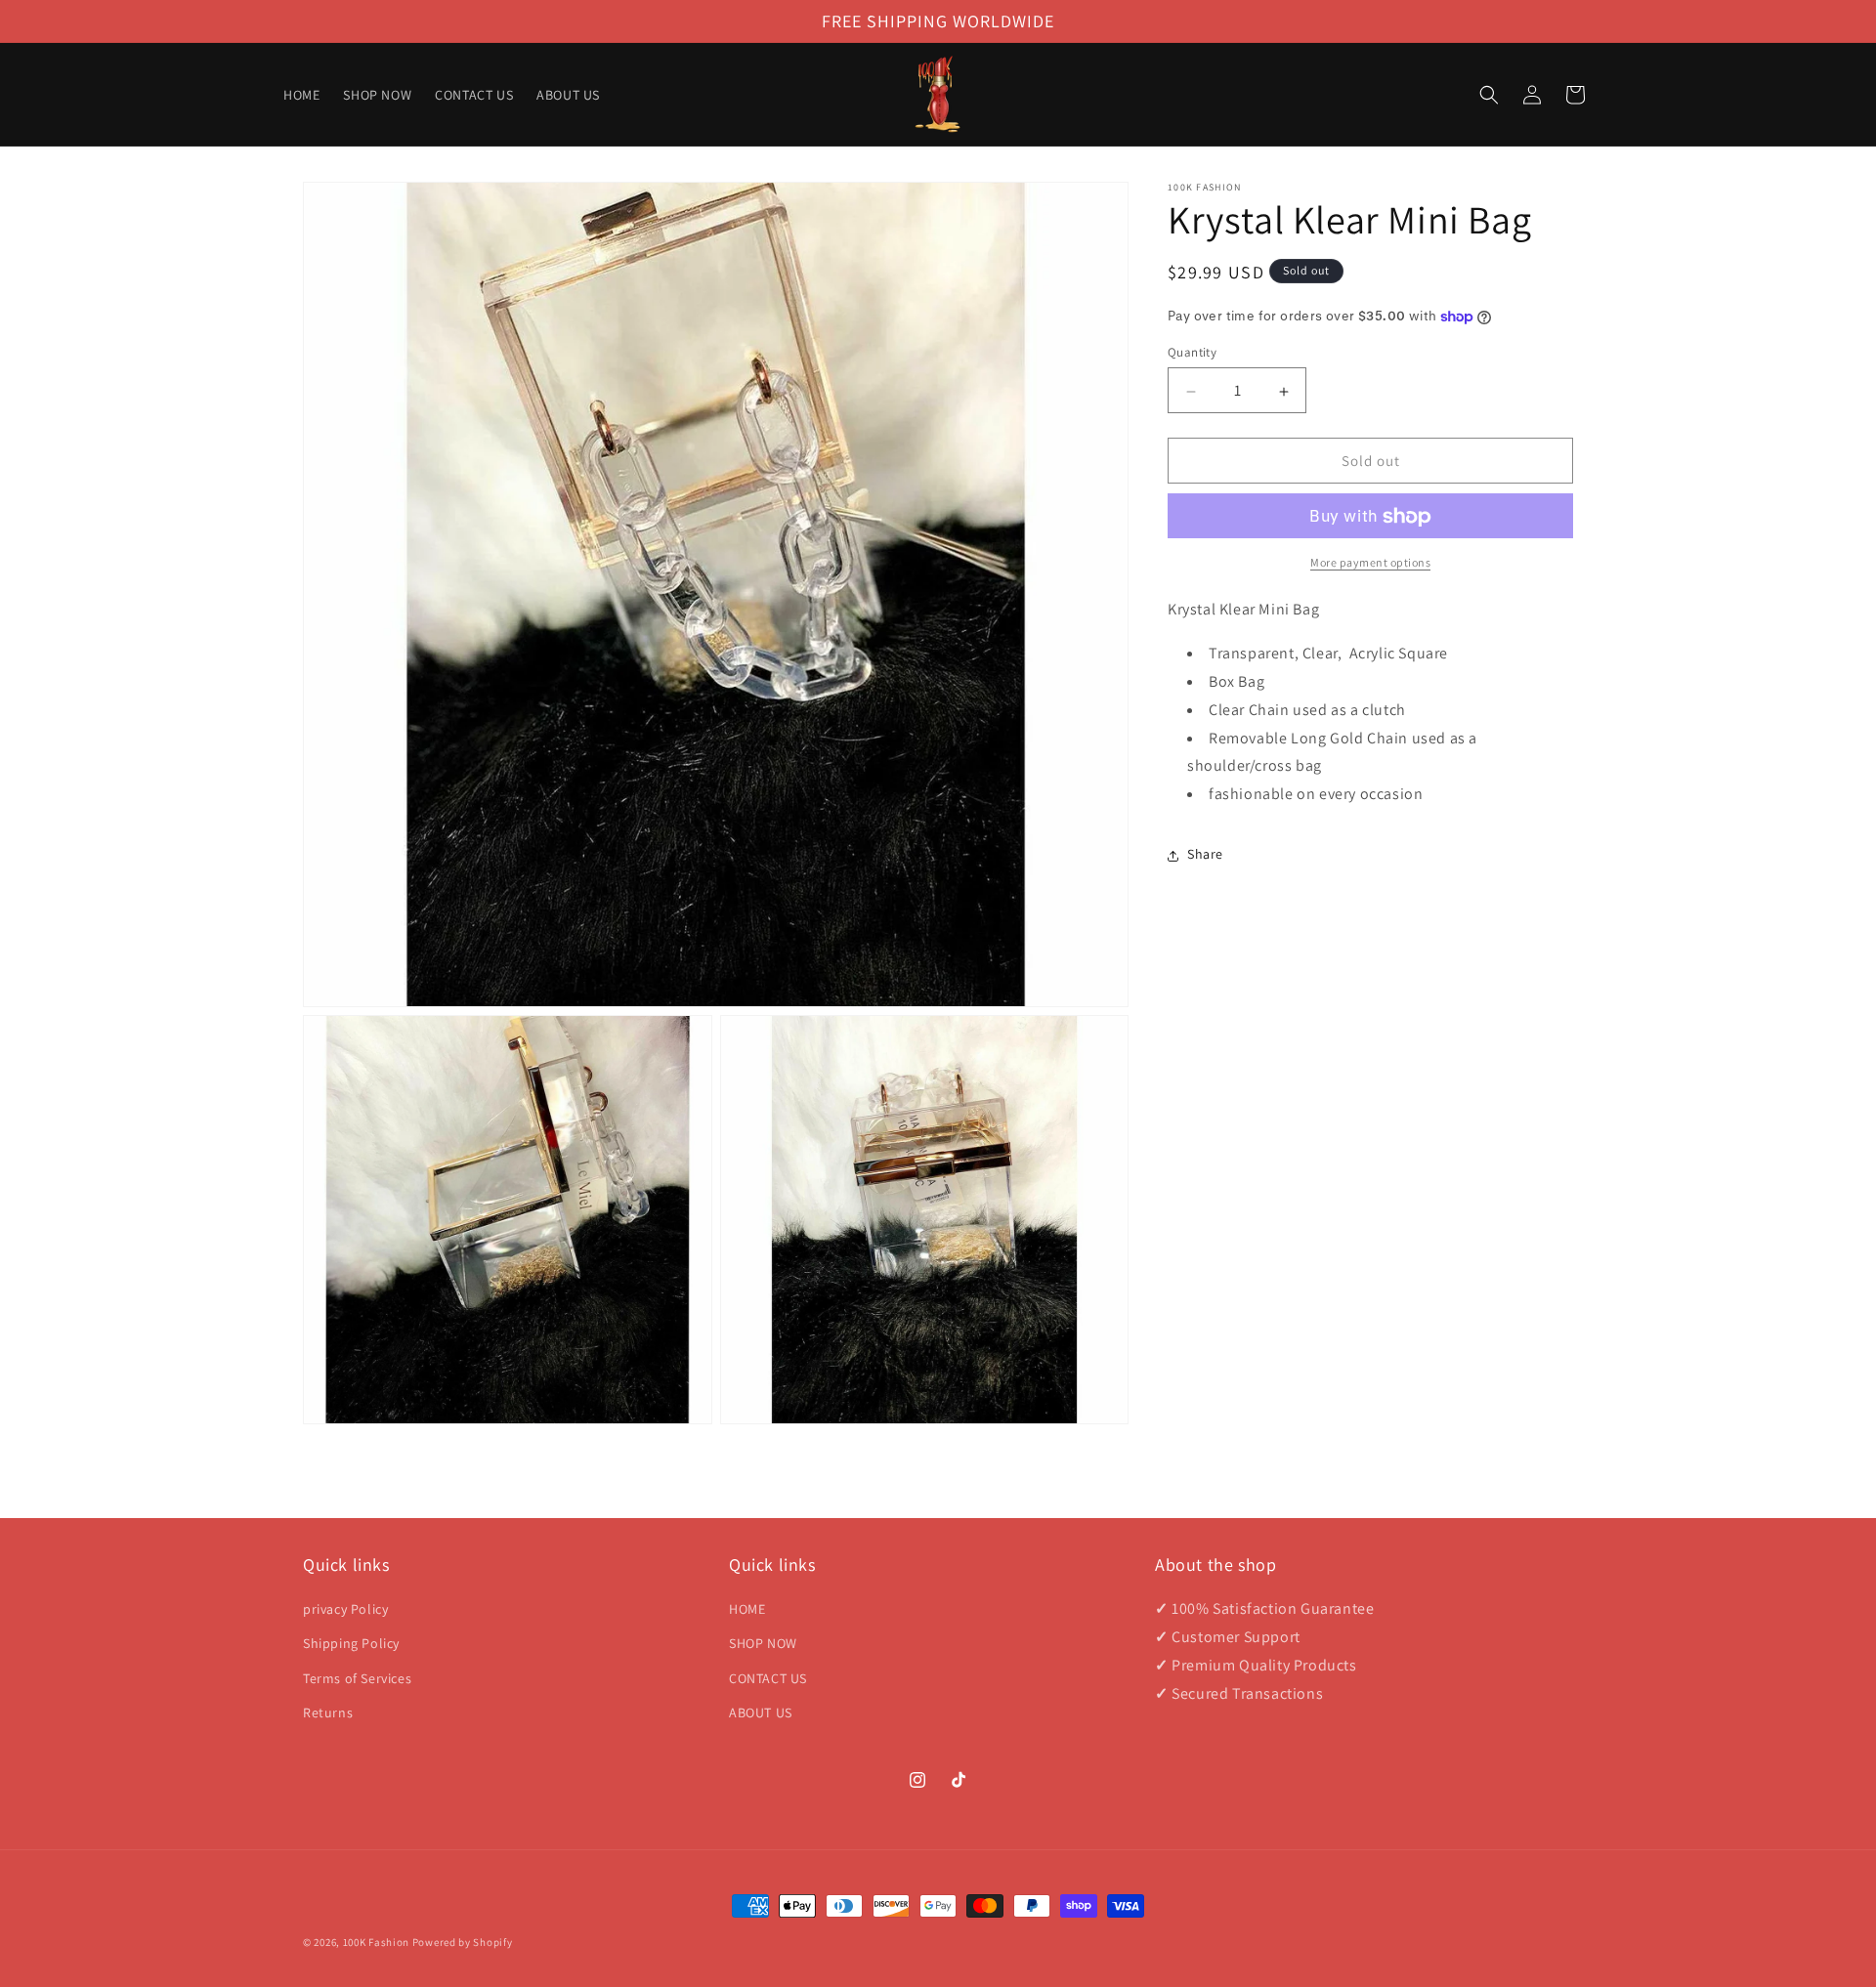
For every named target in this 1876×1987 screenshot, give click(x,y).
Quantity (1192, 353)
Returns (328, 1712)
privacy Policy (345, 1609)
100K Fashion (376, 1942)
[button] (1489, 95)
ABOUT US (761, 1712)
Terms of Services (357, 1678)
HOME (747, 1609)
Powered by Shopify (463, 1942)
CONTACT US (768, 1678)
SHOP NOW (763, 1643)
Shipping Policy (351, 1643)
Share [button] (1205, 855)
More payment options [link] (1370, 563)
